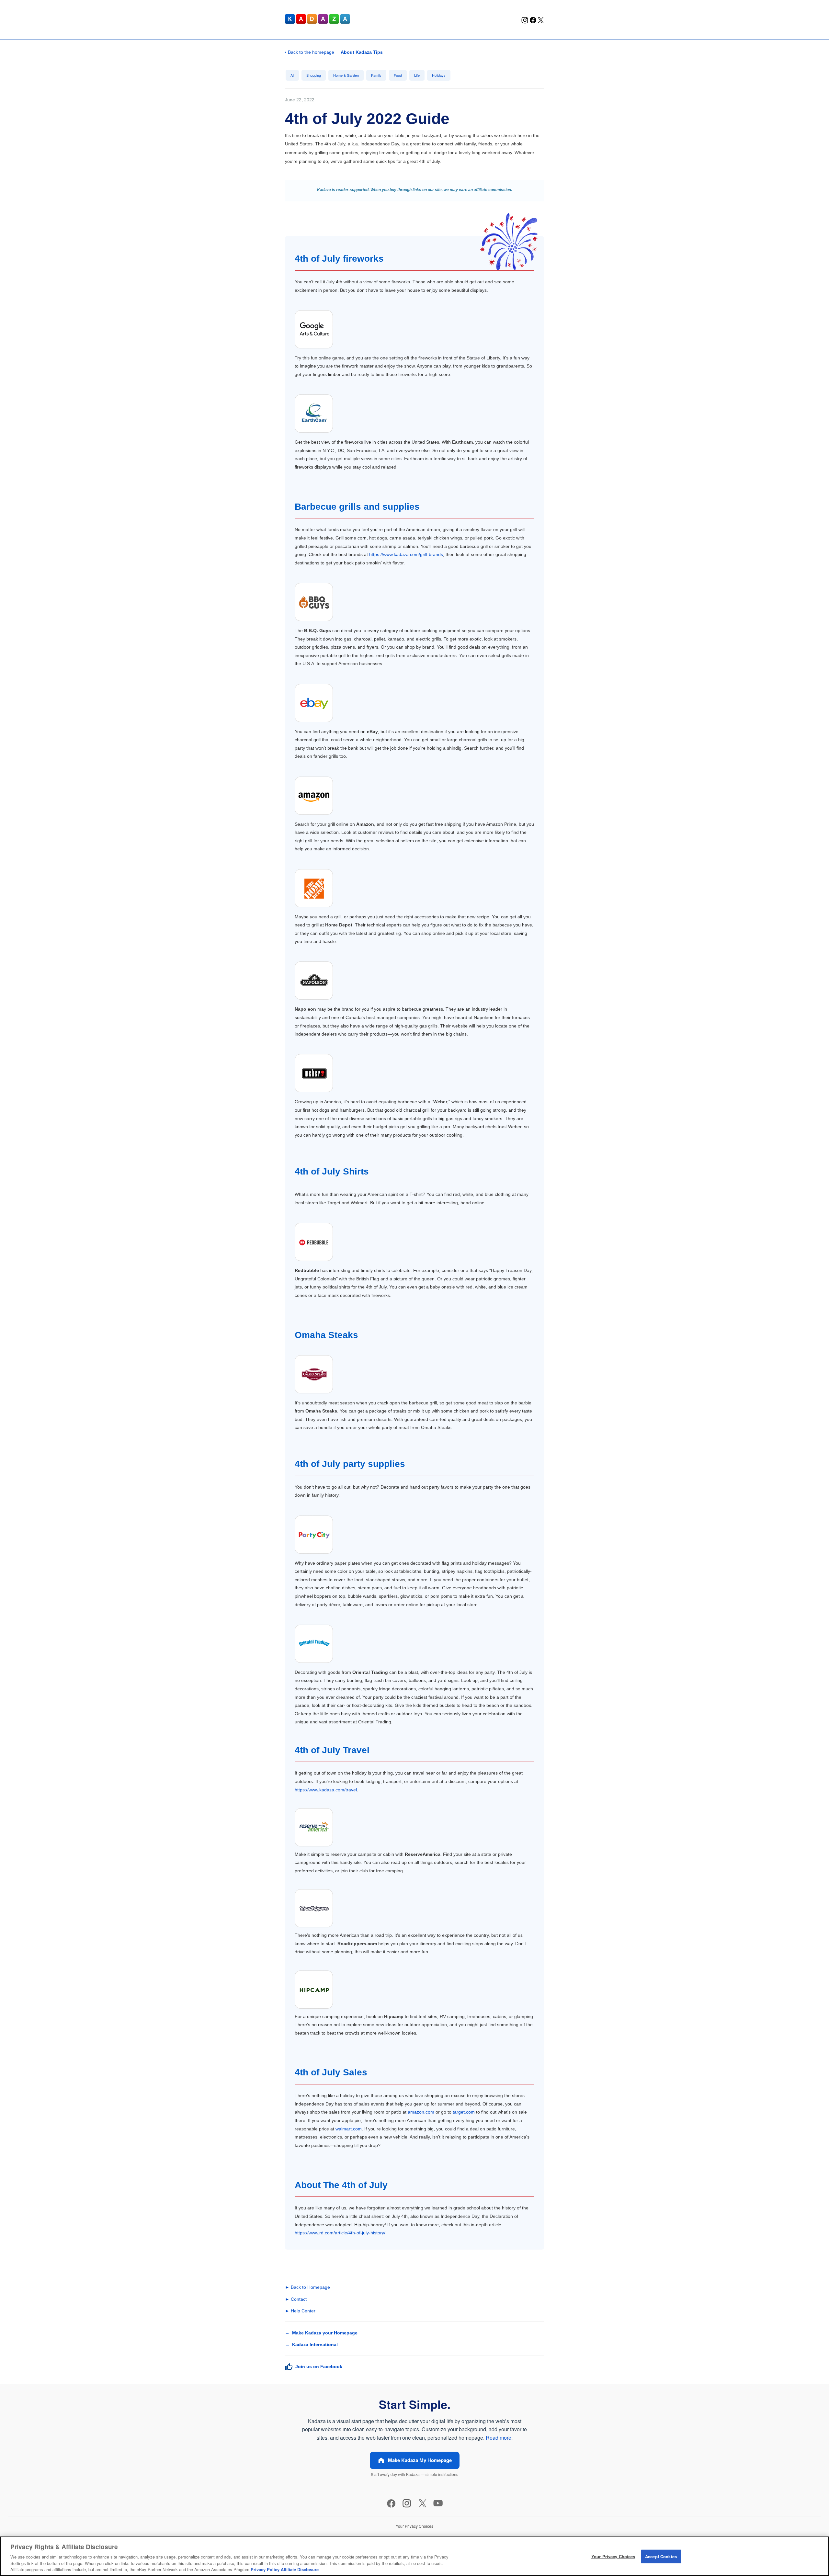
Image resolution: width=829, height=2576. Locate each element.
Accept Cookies (661, 2556)
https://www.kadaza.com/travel (326, 1790)
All (292, 75)
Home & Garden (346, 75)
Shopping (314, 75)
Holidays (439, 75)
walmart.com (349, 2129)
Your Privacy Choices (613, 2556)
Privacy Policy (265, 2569)
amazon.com (421, 2112)
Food (398, 75)
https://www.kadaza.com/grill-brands (406, 554)
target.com (464, 2112)
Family (376, 75)
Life (417, 75)
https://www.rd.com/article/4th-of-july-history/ (340, 2233)
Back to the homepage (310, 52)
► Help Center (300, 2311)
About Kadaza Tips (362, 52)
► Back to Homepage (307, 2287)
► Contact (296, 2299)
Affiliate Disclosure (300, 2569)
